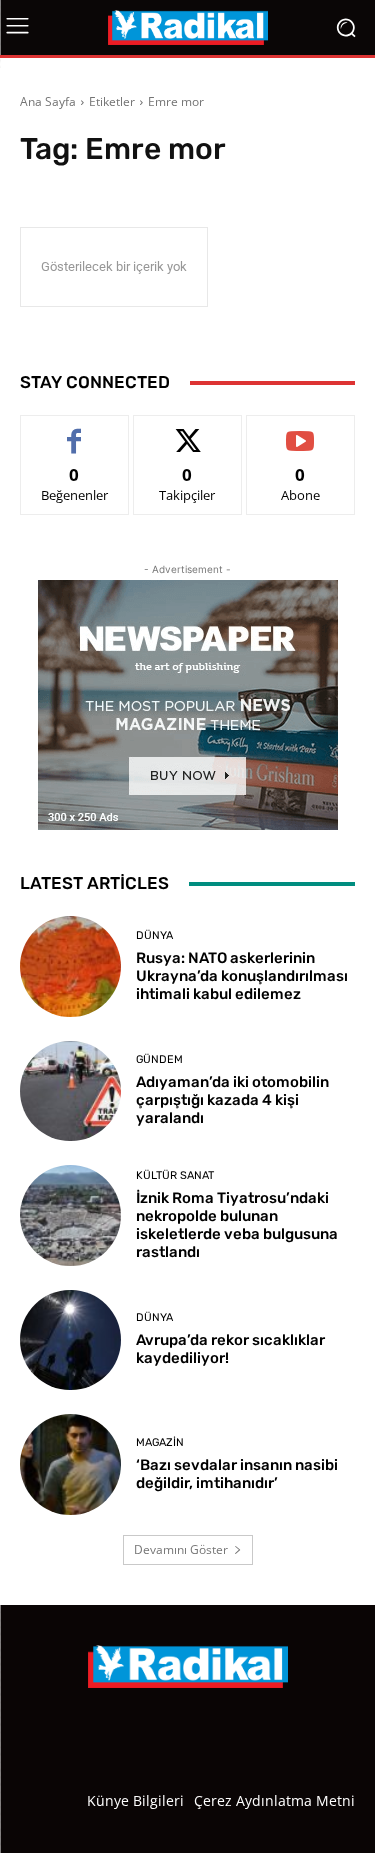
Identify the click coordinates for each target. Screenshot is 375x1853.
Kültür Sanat (175, 1175)
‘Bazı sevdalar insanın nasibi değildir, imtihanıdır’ (237, 1474)
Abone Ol (300, 430)
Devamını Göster (181, 1549)
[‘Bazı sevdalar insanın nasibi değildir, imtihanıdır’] (70, 1464)
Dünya (154, 935)
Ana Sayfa (48, 101)
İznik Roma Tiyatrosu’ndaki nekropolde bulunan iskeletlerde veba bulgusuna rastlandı (237, 1225)
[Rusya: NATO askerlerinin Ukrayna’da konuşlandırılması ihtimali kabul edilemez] (70, 966)
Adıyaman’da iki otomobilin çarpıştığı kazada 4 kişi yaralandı (232, 1100)
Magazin (160, 1442)
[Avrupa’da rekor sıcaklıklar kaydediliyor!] (70, 1340)
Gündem (159, 1059)
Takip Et (187, 430)
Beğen (75, 430)
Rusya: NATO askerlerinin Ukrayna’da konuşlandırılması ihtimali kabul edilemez (242, 976)
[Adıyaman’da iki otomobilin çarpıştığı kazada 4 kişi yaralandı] (70, 1091)
